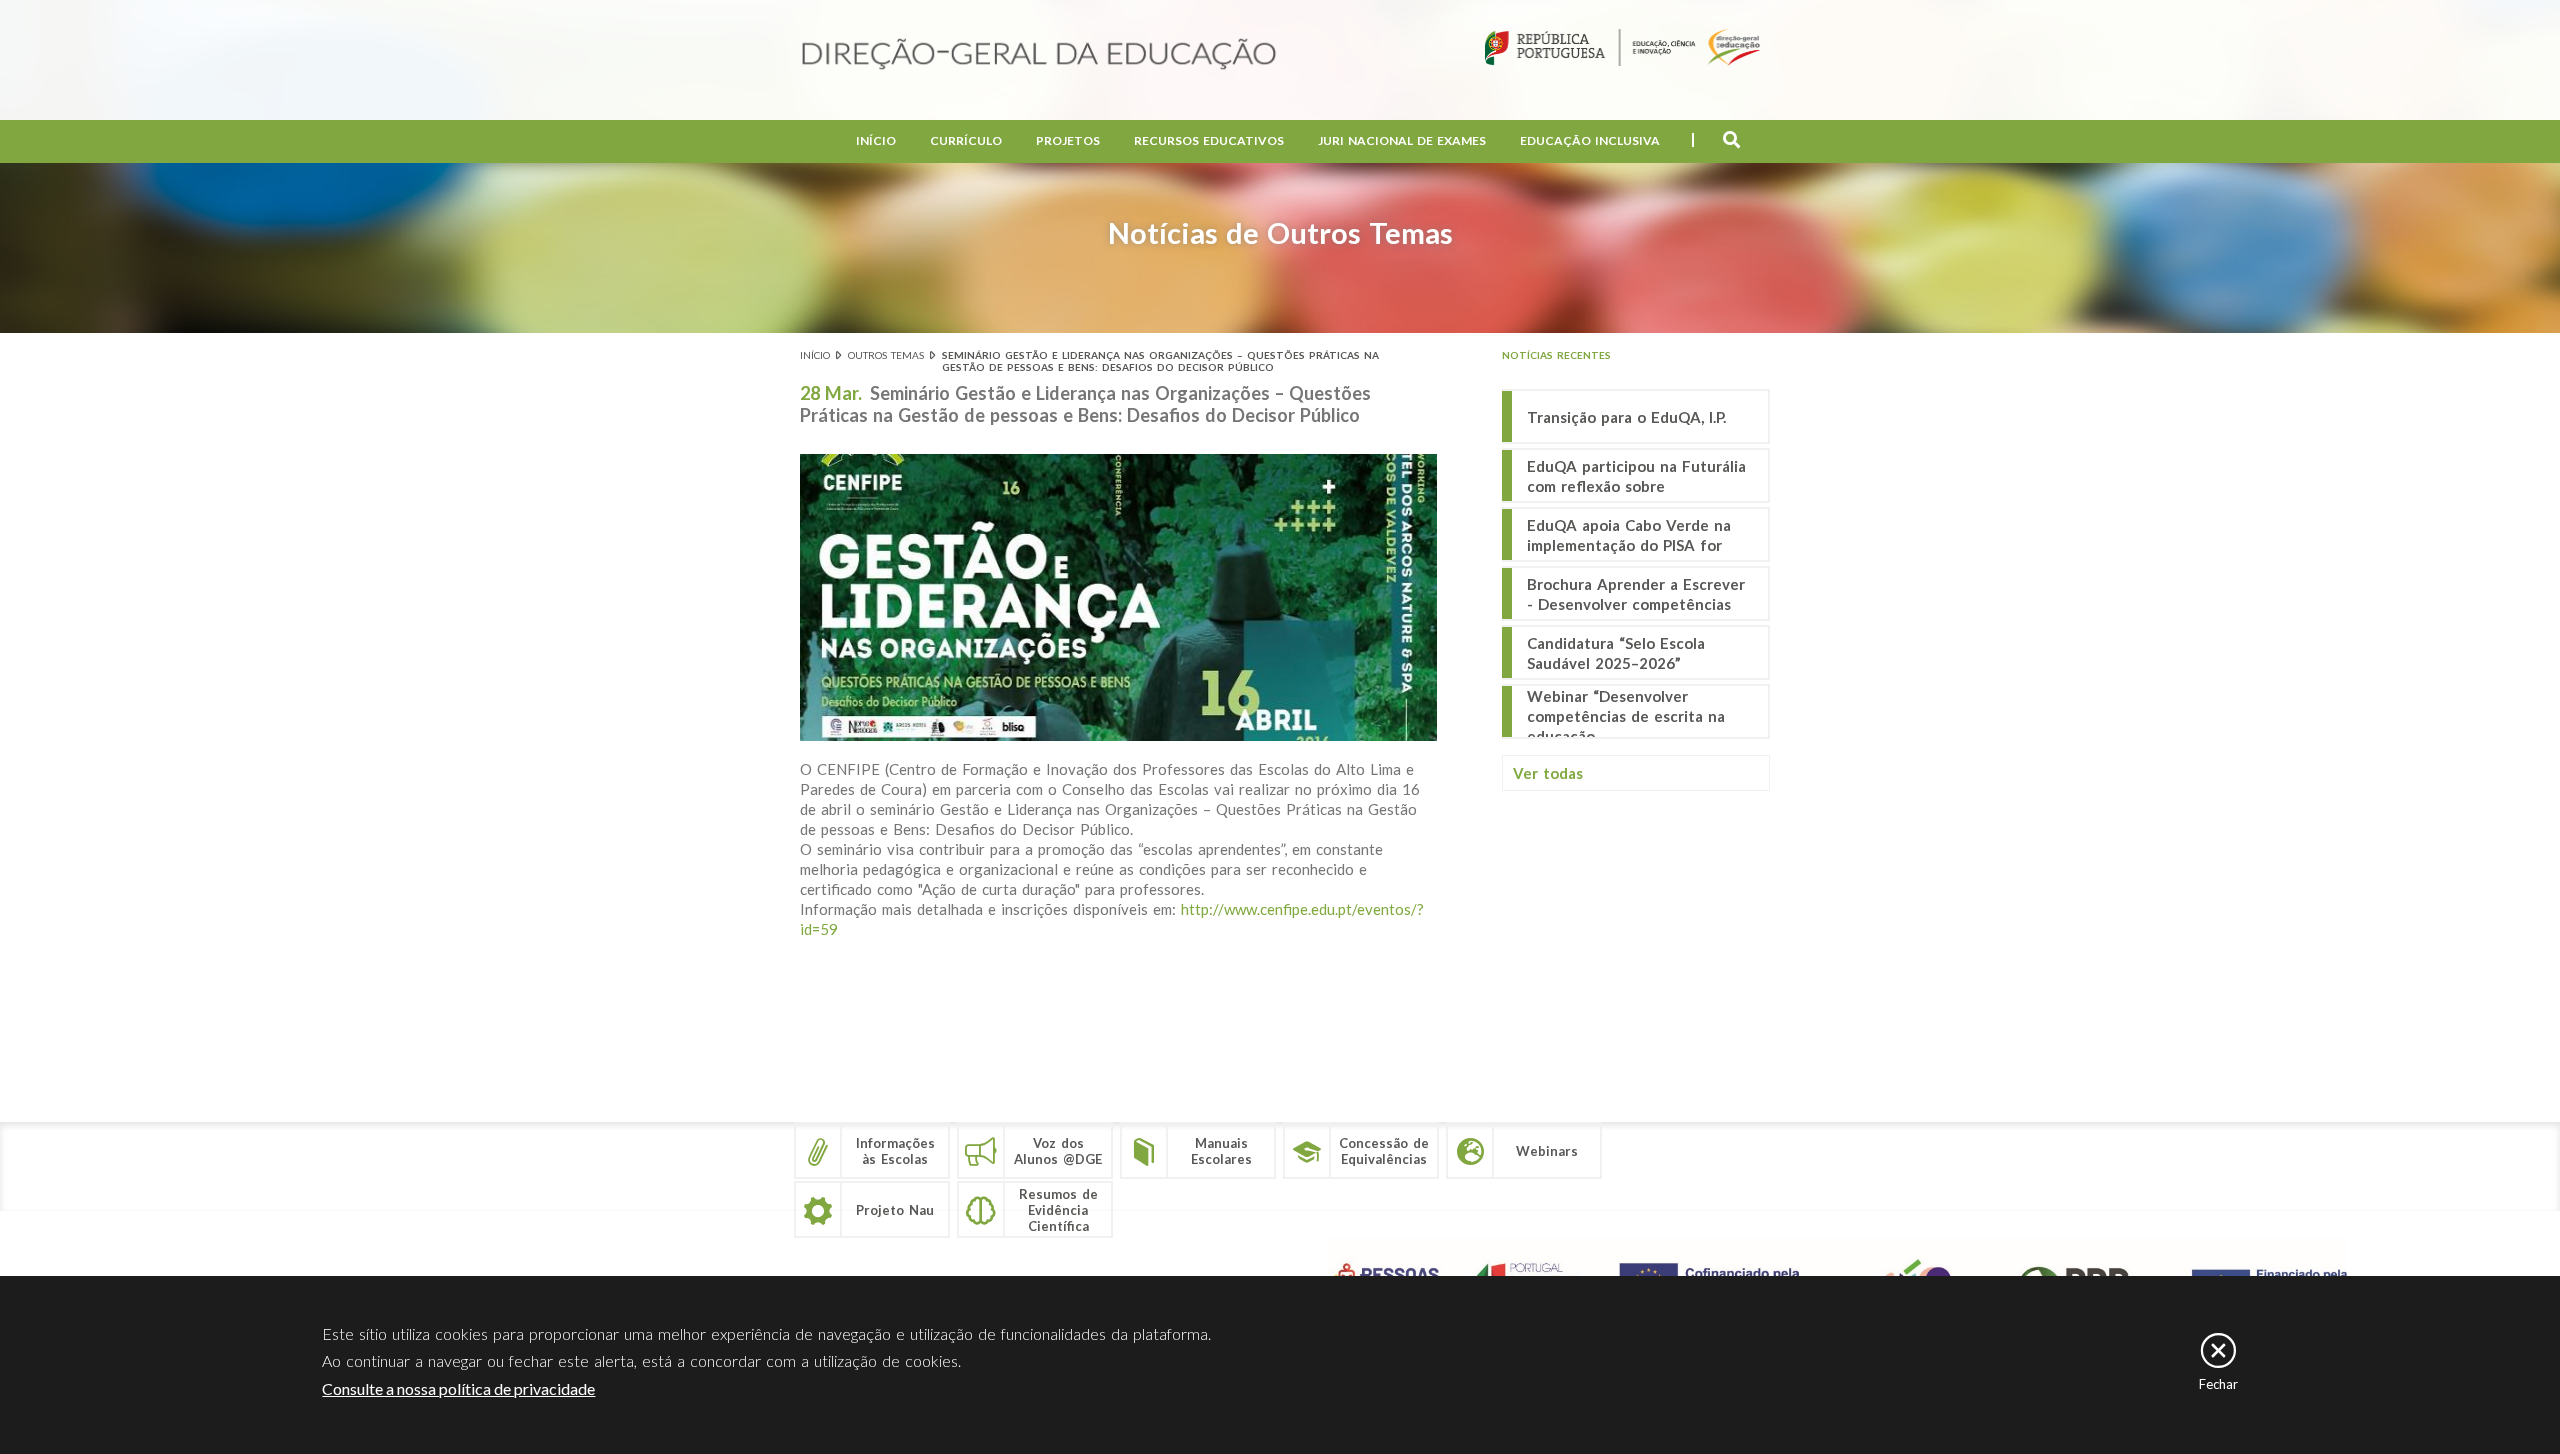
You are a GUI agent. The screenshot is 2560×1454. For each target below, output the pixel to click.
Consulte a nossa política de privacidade (458, 1388)
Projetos (1068, 140)
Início (876, 140)
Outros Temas (886, 355)
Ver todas (1548, 773)
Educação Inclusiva (1590, 140)
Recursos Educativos (1209, 140)
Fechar (2218, 1384)
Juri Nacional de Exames (1402, 140)
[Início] (1039, 55)
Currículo (966, 140)
